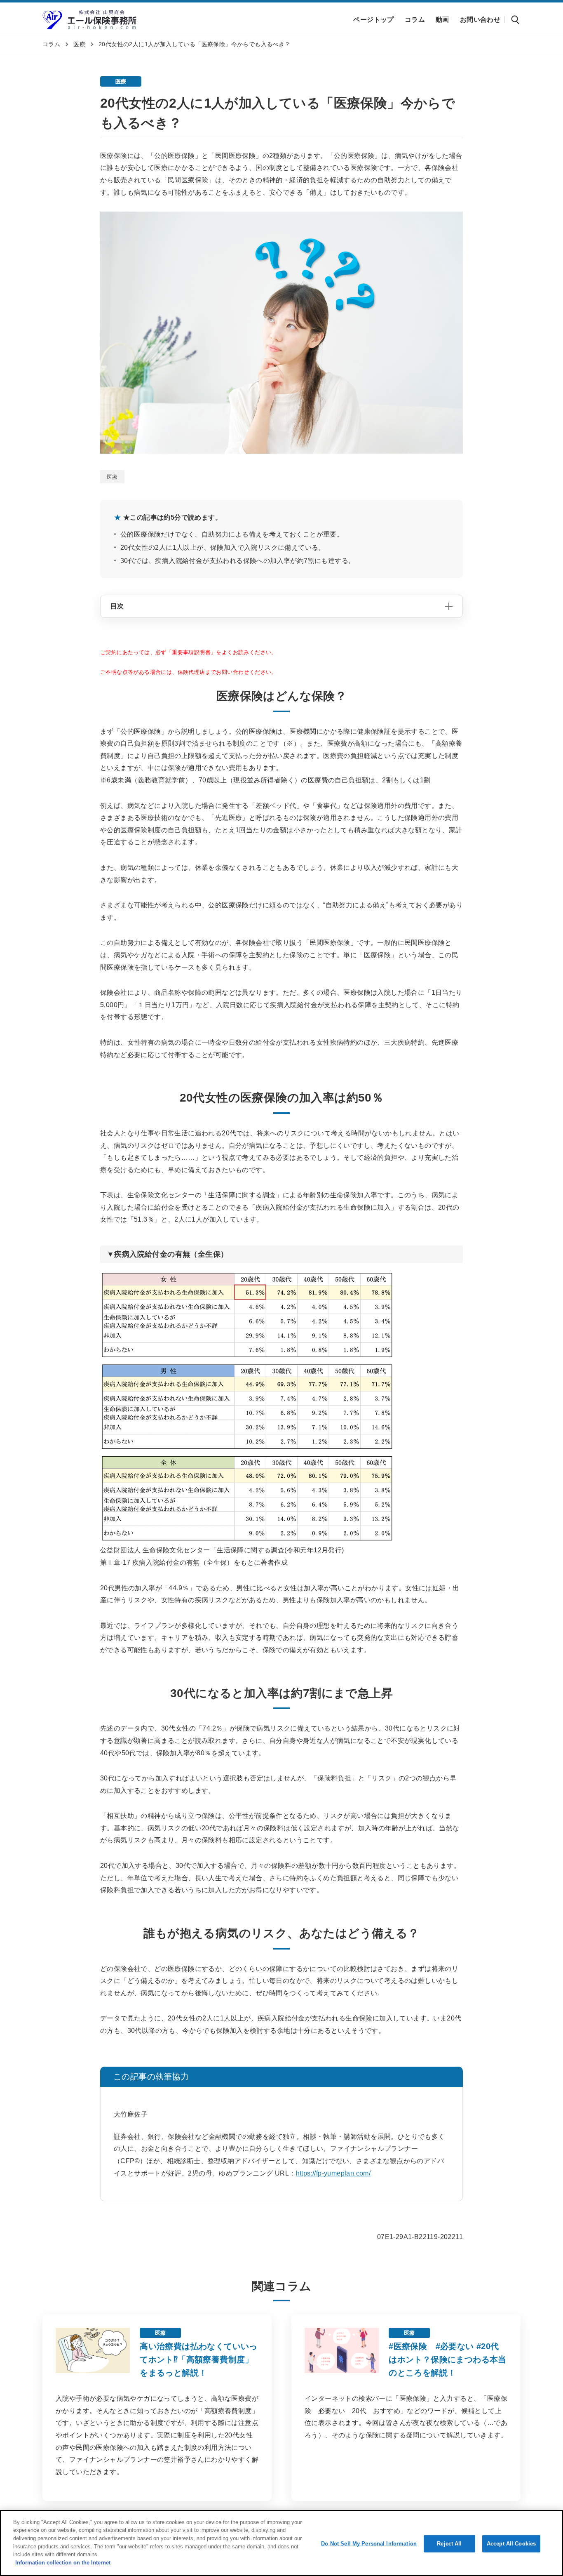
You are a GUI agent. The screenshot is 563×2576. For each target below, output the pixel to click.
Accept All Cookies (511, 2544)
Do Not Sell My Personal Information (369, 2544)
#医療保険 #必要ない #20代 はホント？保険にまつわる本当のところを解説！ (448, 2359)
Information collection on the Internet (63, 2562)
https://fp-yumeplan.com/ (333, 2173)
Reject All (449, 2544)
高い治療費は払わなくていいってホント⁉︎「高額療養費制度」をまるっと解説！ (199, 2359)
